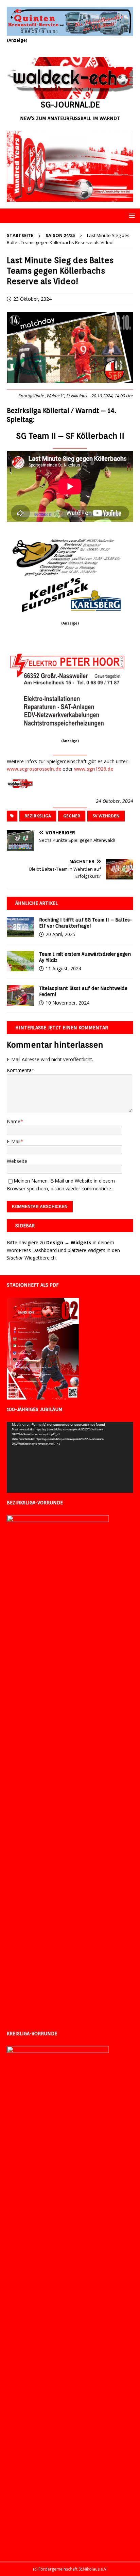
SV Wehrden (106, 816)
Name (14, 1121)
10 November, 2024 (67, 1003)
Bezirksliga (38, 816)
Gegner (72, 816)
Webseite (17, 1161)
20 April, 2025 (60, 934)
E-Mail (14, 1141)
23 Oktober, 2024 (32, 299)
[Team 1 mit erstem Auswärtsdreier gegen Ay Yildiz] (20, 961)
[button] (131, 215)
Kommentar (20, 1070)
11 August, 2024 (63, 968)
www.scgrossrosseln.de (34, 769)
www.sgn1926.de (94, 769)
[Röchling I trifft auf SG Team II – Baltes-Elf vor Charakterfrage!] (20, 927)
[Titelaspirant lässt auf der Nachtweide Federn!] (20, 995)
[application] (70, 1457)
